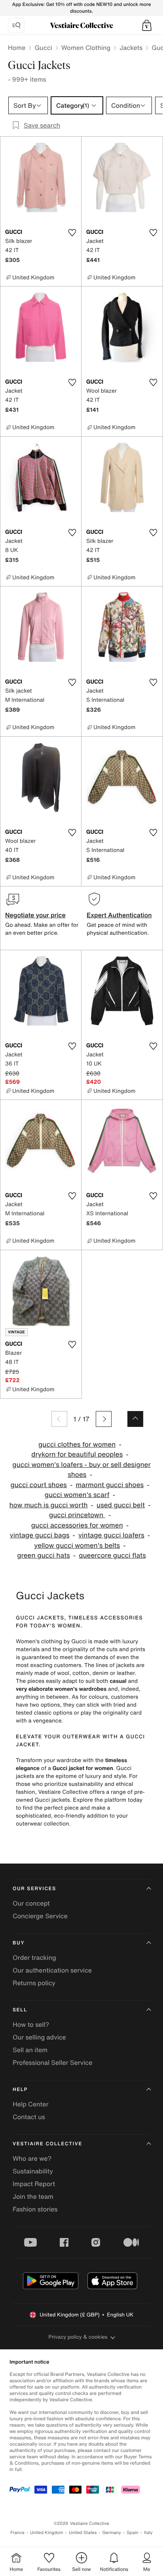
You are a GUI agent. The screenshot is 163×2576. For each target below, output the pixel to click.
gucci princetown (77, 1515)
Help (20, 2090)
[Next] (104, 1419)
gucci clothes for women (77, 1445)
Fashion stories (35, 2209)
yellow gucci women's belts (77, 1546)
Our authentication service (52, 1970)
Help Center (30, 2104)
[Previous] (59, 1419)
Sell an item (30, 2050)
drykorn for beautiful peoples (77, 1454)
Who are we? (32, 2158)
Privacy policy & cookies (78, 2337)
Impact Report (34, 2184)
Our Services (34, 1889)
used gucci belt (121, 1505)
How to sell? (31, 2024)
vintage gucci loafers (111, 1535)
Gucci (43, 48)
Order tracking (34, 1957)
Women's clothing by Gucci (51, 1641)
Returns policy (34, 1983)
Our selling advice (39, 2037)
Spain (133, 2533)
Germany (112, 2533)
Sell (20, 2010)
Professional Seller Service (52, 2062)
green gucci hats (44, 1555)
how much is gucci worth (49, 1505)
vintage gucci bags (40, 1535)
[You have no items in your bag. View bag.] (147, 25)
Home (17, 48)
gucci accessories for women (77, 1525)
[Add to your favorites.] (72, 233)
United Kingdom (47, 2533)
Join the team (33, 2196)
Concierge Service (40, 1916)
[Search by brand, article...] (16, 25)
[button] (147, 25)
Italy (148, 2533)
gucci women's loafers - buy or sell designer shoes (81, 1470)
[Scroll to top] (135, 1419)
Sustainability (33, 2171)
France (17, 2533)
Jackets (131, 48)
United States (83, 2533)
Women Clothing (86, 48)
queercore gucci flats (112, 1555)
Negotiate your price (35, 915)
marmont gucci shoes (110, 1485)
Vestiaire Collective (47, 2144)
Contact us (29, 2117)
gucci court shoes (39, 1485)
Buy (19, 1943)
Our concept (31, 1903)
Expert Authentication (119, 915)
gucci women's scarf (77, 1495)
